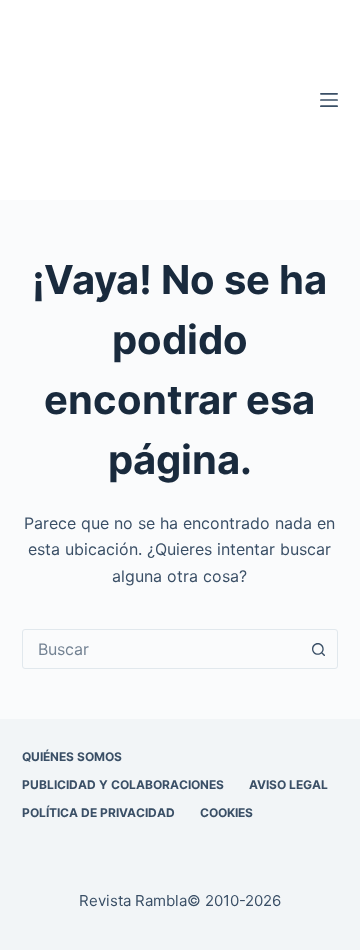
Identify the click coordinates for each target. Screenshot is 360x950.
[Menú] (329, 100)
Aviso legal (288, 784)
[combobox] (161, 649)
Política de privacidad (98, 812)
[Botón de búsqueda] (318, 649)
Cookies (226, 812)
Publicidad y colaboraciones (123, 784)
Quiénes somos (72, 756)
